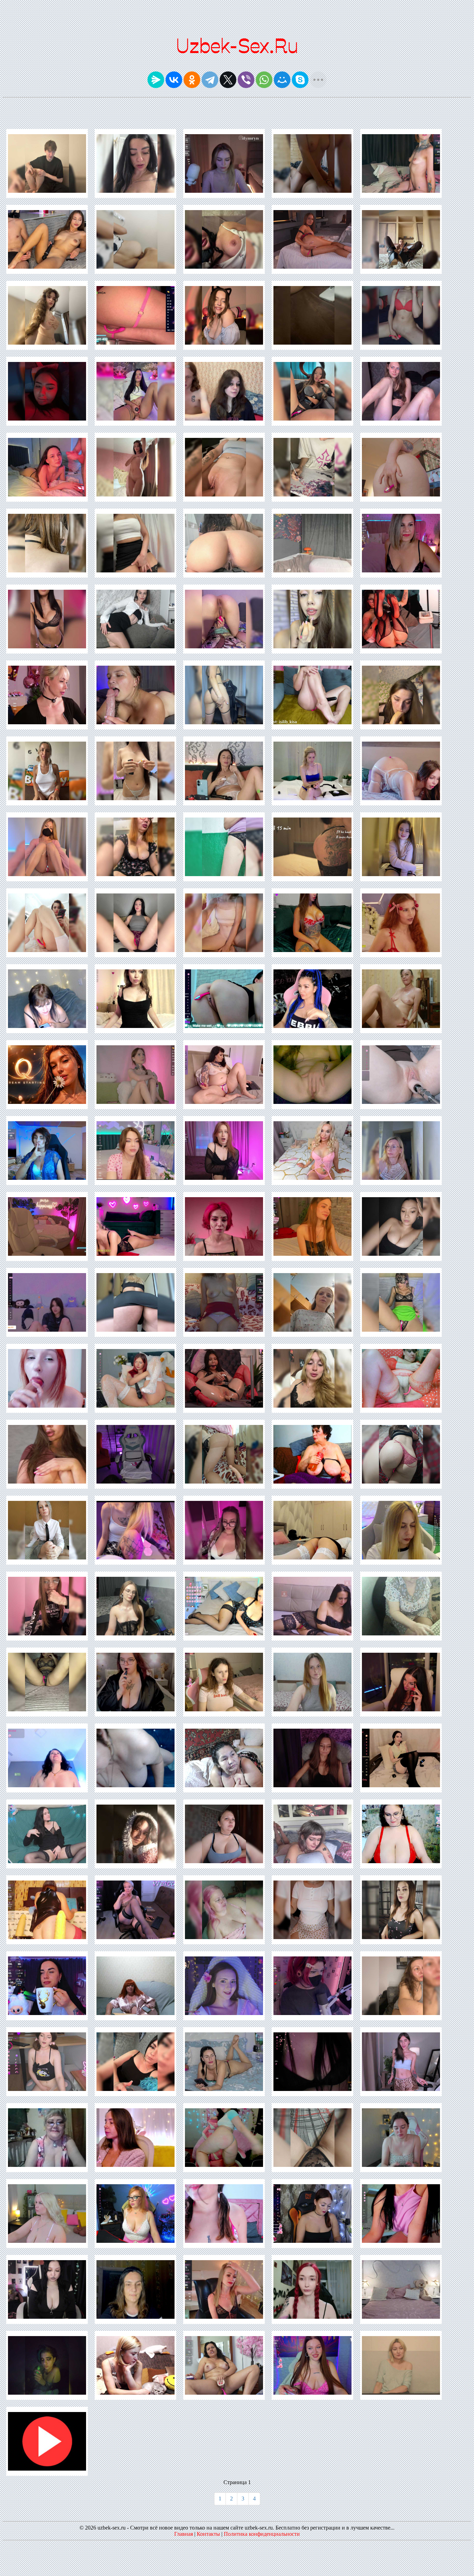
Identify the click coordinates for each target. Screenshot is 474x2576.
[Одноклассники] (192, 80)
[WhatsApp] (264, 80)
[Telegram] (210, 80)
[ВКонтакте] (174, 80)
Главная (184, 2534)
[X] (228, 80)
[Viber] (246, 80)
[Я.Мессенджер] (156, 80)
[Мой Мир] (282, 80)
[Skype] (300, 80)
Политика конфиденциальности (262, 2534)
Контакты (208, 2534)
